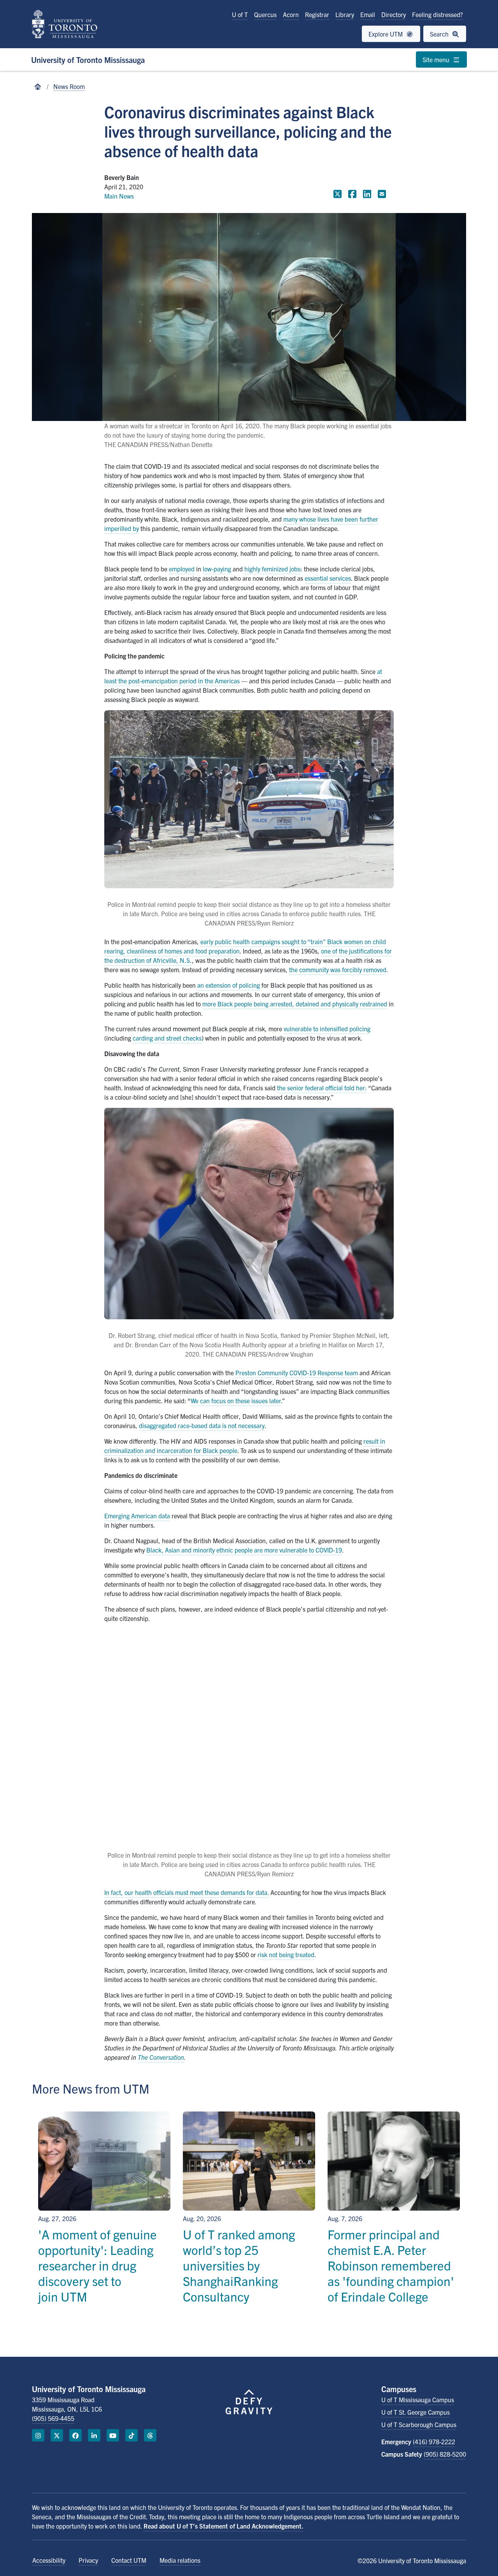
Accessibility (49, 2560)
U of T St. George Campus (416, 2412)
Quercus (265, 14)
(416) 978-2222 (434, 2442)
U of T (240, 14)
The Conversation (161, 2057)
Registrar (317, 14)
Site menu (437, 59)
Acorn (291, 14)
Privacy (88, 2560)
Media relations (180, 2560)
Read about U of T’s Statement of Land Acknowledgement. (224, 2526)
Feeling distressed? (438, 14)
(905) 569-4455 (53, 2418)
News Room (69, 86)
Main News (119, 196)
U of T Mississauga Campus (418, 2400)
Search (440, 34)
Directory (394, 14)
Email (368, 14)
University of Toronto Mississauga (88, 60)
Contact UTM (129, 2560)
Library (345, 14)
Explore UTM (386, 34)
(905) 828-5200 (445, 2454)
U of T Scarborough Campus (419, 2424)
